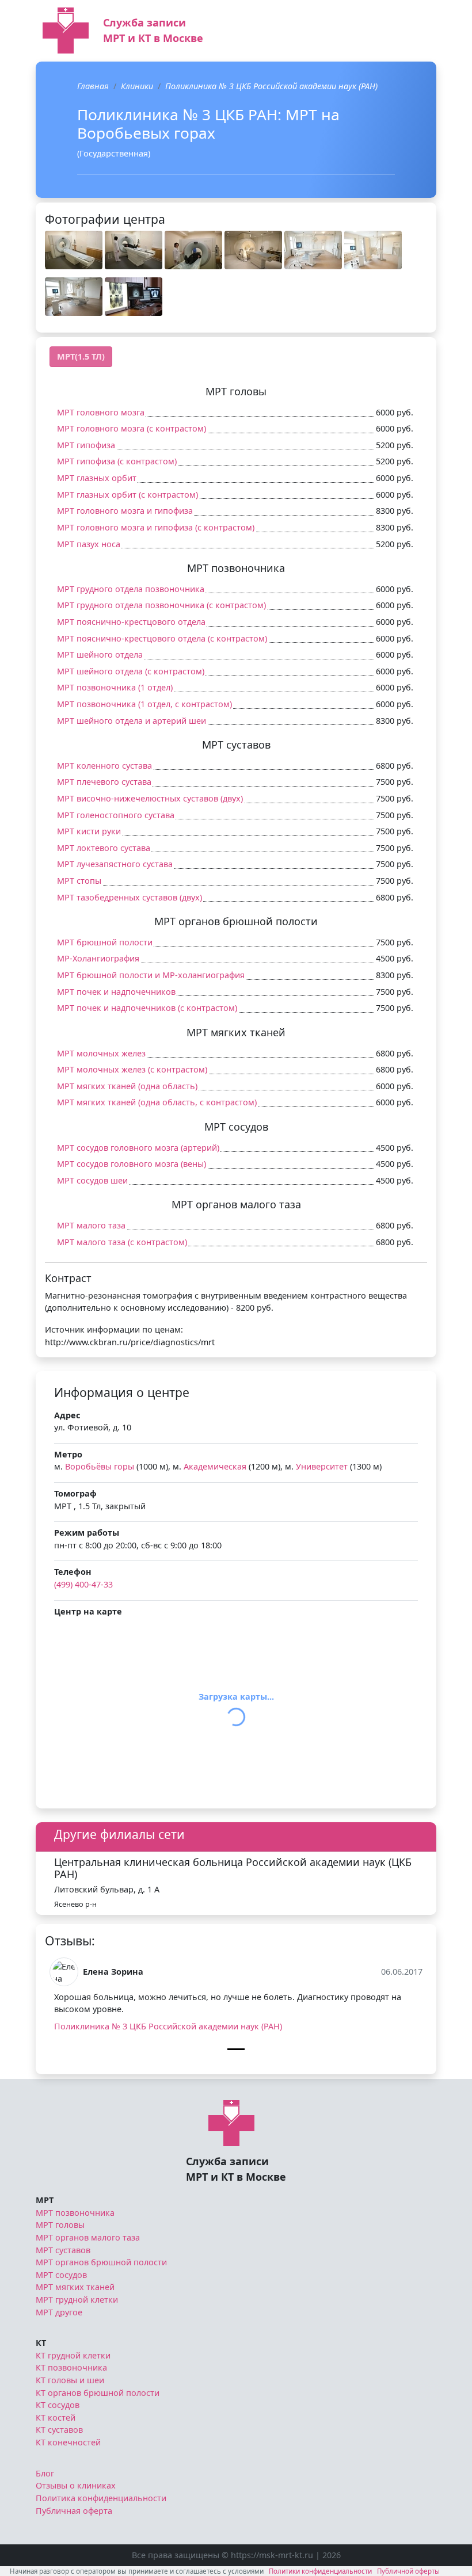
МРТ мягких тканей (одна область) (127, 1086)
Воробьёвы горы (100, 1466)
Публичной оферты (408, 2571)
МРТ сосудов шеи (92, 1180)
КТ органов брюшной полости (98, 2393)
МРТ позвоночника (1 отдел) (115, 687)
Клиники (137, 86)
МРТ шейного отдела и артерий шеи (132, 721)
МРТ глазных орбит (97, 478)
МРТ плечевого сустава (104, 782)
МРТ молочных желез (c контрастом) (132, 1069)
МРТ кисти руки (89, 831)
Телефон (73, 1572)
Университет (322, 1466)
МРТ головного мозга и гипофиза (125, 511)
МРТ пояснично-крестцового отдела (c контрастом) (162, 638)
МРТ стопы (79, 881)
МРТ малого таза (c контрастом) (122, 1242)
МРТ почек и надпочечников (116, 992)
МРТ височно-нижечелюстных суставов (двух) (150, 798)
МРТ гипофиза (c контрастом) (117, 461)
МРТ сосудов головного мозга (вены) (132, 1164)
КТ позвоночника (71, 2367)
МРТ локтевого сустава (104, 848)
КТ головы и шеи (70, 2380)
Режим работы (87, 1533)
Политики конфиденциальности (320, 2571)
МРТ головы (60, 2225)
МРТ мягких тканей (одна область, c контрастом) (157, 1102)
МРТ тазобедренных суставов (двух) (130, 897)
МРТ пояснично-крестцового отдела (131, 622)
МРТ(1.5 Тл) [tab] (81, 356)
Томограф (75, 1493)
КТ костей (56, 2417)
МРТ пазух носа (89, 544)
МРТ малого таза (91, 1225)
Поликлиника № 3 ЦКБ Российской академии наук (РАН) (168, 2026)
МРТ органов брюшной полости (101, 2262)
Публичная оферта (74, 2511)
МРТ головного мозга (101, 412)
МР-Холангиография (98, 958)
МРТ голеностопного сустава (116, 815)
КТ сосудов (58, 2405)
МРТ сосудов (61, 2275)
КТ (41, 2343)
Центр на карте (88, 1611)
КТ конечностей (68, 2442)
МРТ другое (59, 2312)
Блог (45, 2473)
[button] (74, 250)
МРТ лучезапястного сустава (115, 864)
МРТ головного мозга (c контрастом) (132, 428)
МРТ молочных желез (101, 1053)
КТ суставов (59, 2430)
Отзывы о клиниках (76, 2485)
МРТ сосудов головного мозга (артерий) (138, 1148)
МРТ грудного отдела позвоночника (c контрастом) (161, 605)
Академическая (215, 1466)
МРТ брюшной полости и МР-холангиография (151, 975)
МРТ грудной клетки (77, 2300)
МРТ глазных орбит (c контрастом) (127, 495)
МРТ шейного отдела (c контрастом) (131, 671)
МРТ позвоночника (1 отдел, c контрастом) (144, 704)
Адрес (67, 1415)
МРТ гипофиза (86, 445)
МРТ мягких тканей (75, 2287)
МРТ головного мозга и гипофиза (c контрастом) (156, 527)
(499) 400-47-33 (83, 1584)
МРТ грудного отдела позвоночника (131, 589)
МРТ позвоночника (75, 2213)
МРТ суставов (63, 2250)
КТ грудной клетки (73, 2355)
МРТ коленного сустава (104, 766)
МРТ (45, 2200)
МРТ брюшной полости (105, 942)
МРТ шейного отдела (100, 655)
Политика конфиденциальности (101, 2498)
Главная (93, 86)
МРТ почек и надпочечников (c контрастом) (147, 1008)
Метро (68, 1454)
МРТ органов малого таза (88, 2237)
